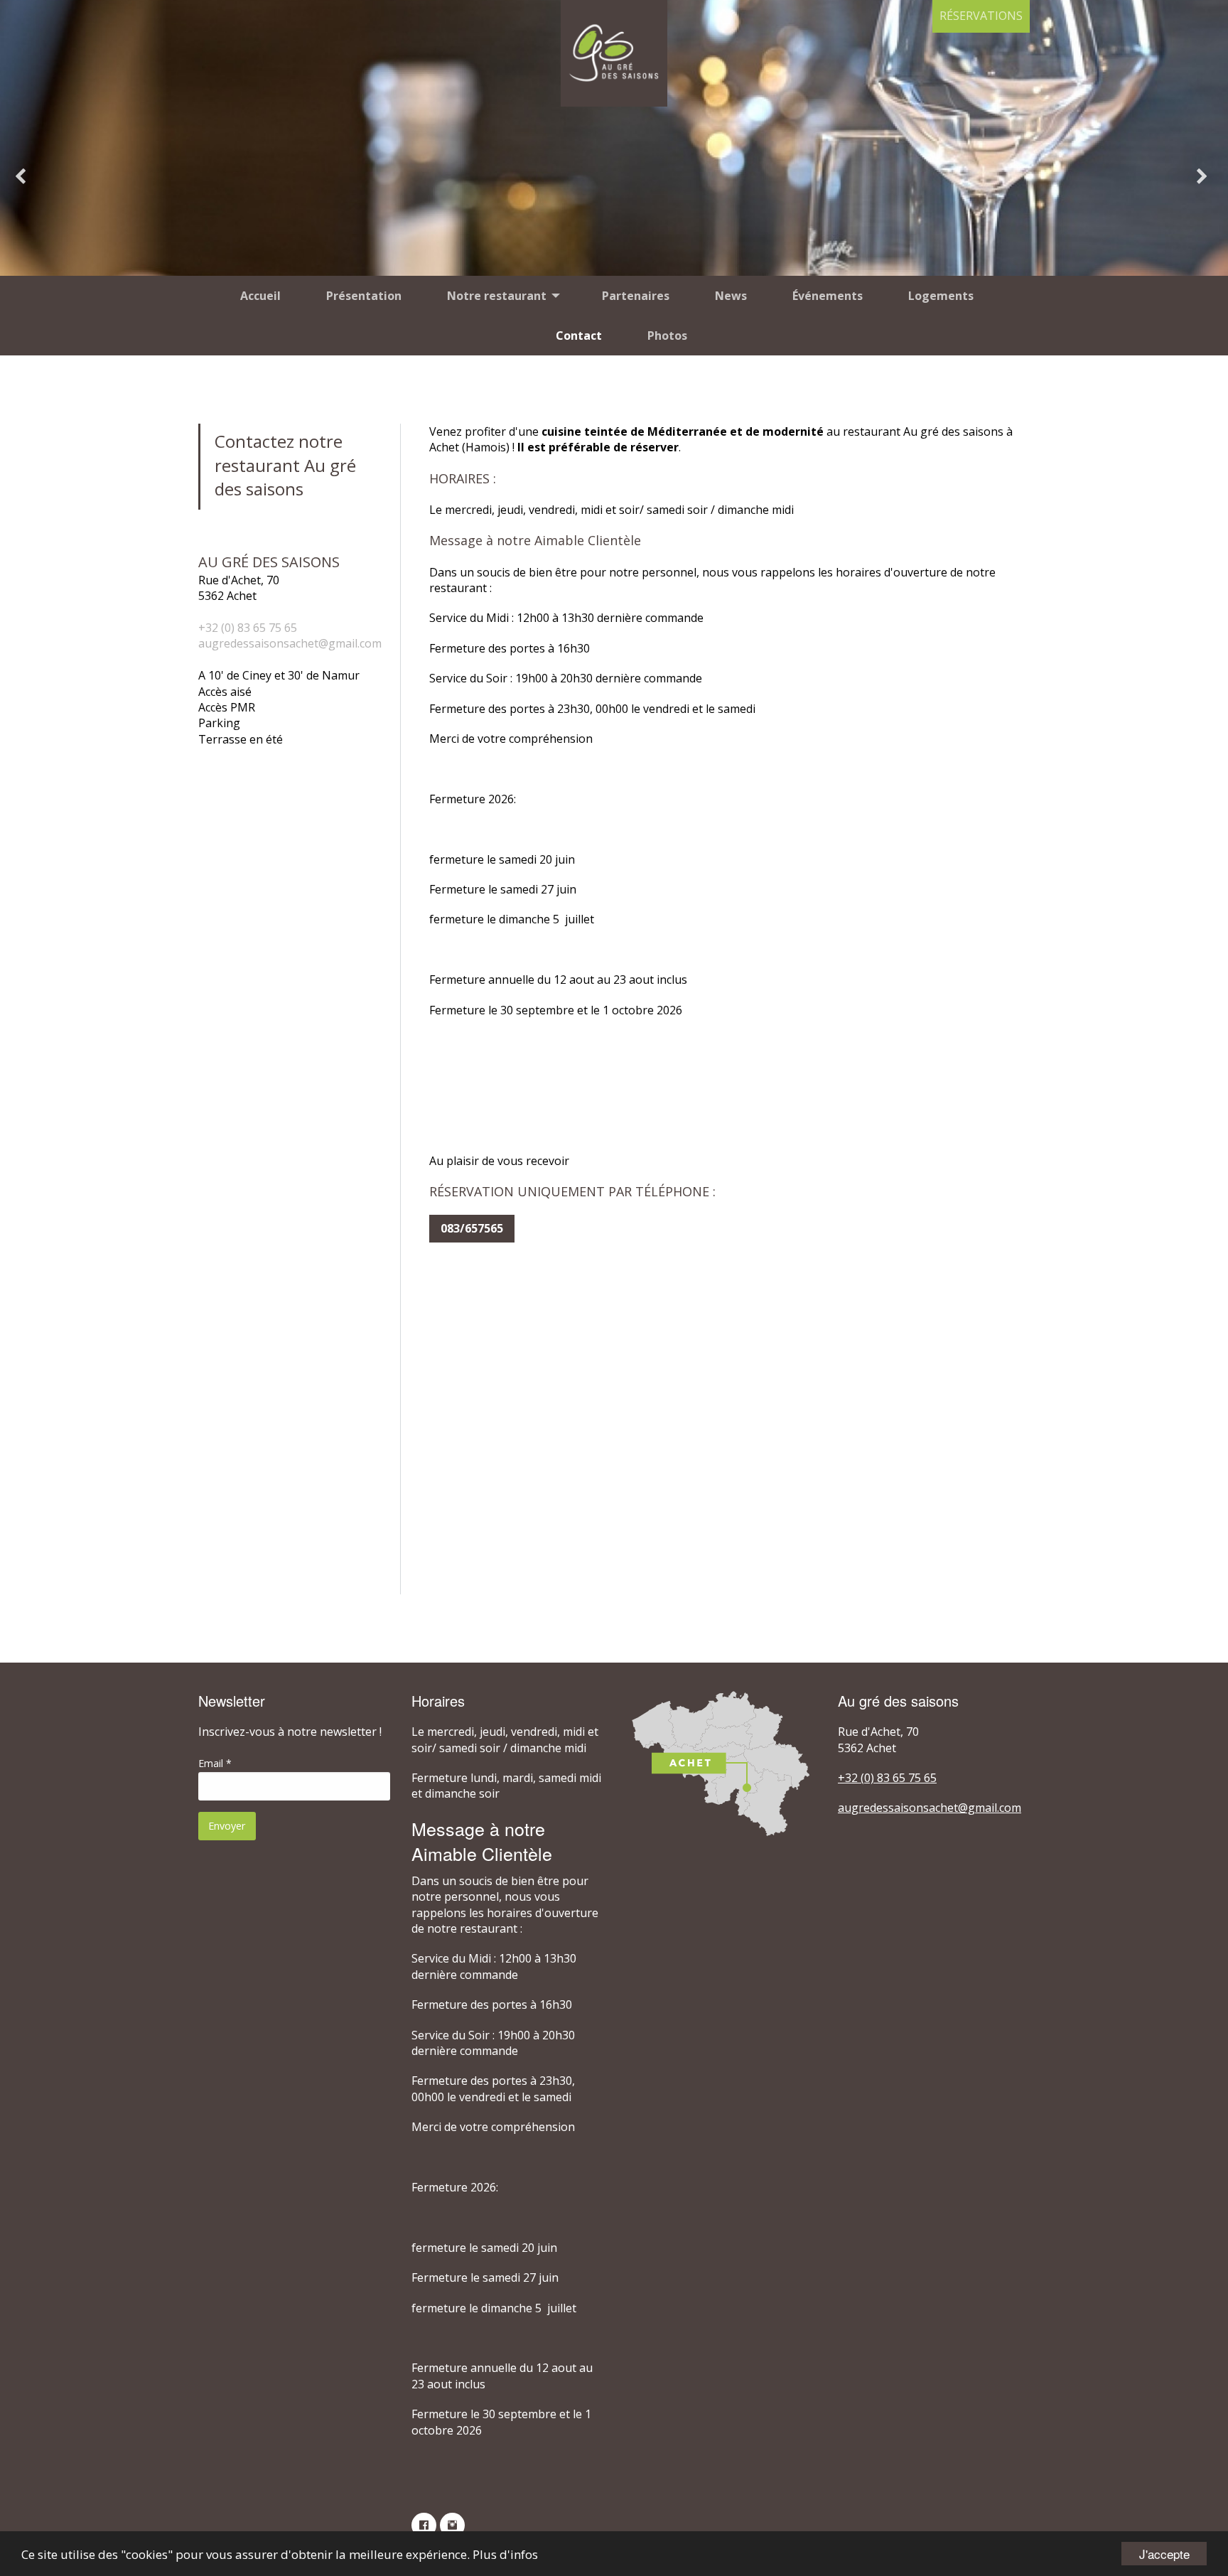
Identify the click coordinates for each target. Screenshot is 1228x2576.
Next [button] (1205, 178)
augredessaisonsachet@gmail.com (290, 643)
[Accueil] (614, 53)
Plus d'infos (505, 2554)
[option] (614, 178)
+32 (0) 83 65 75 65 (248, 628)
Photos (667, 336)
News (731, 296)
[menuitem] (260, 296)
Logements (941, 296)
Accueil (260, 296)
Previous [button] (23, 178)
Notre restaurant (497, 296)
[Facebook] (426, 2530)
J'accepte (1164, 2554)
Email (215, 1763)
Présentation (364, 296)
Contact (579, 336)
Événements (828, 296)
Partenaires (636, 296)
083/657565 (472, 1228)
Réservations (981, 16)
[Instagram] (454, 2530)
